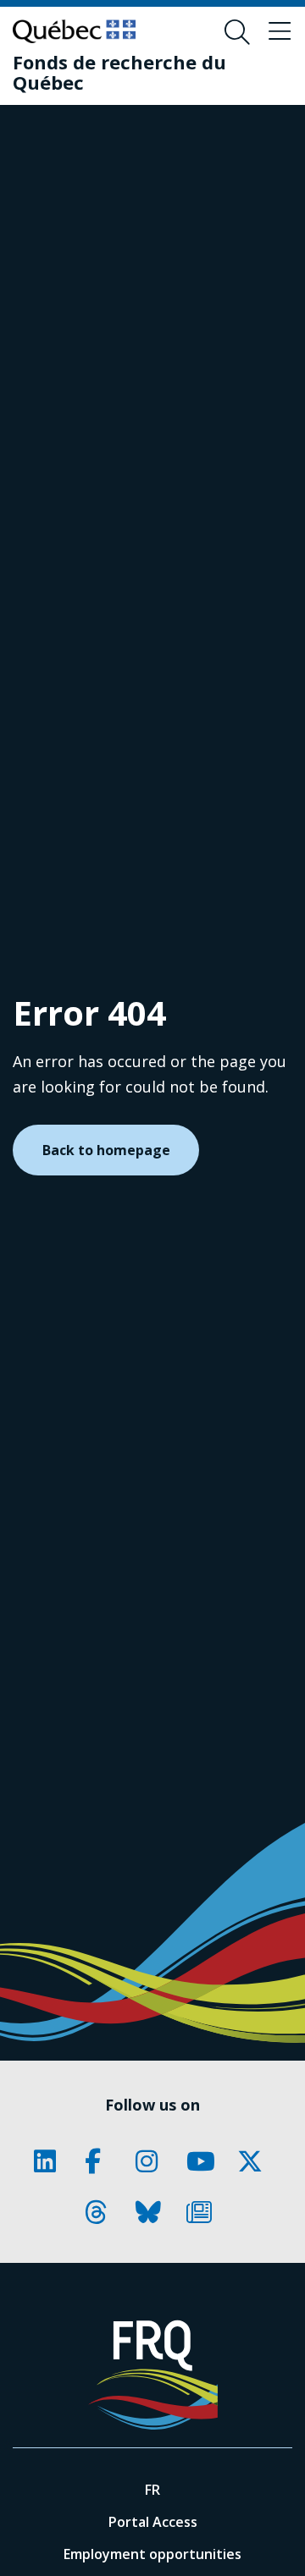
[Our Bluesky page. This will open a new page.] (152, 2212)
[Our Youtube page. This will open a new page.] (203, 2161)
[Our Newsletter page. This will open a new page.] (203, 2212)
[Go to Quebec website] (74, 31)
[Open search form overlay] (237, 32)
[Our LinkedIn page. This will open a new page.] (51, 2161)
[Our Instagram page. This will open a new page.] (152, 2161)
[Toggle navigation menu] (280, 32)
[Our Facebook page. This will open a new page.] (102, 2161)
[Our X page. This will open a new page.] (254, 2161)
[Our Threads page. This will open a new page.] (102, 2212)
